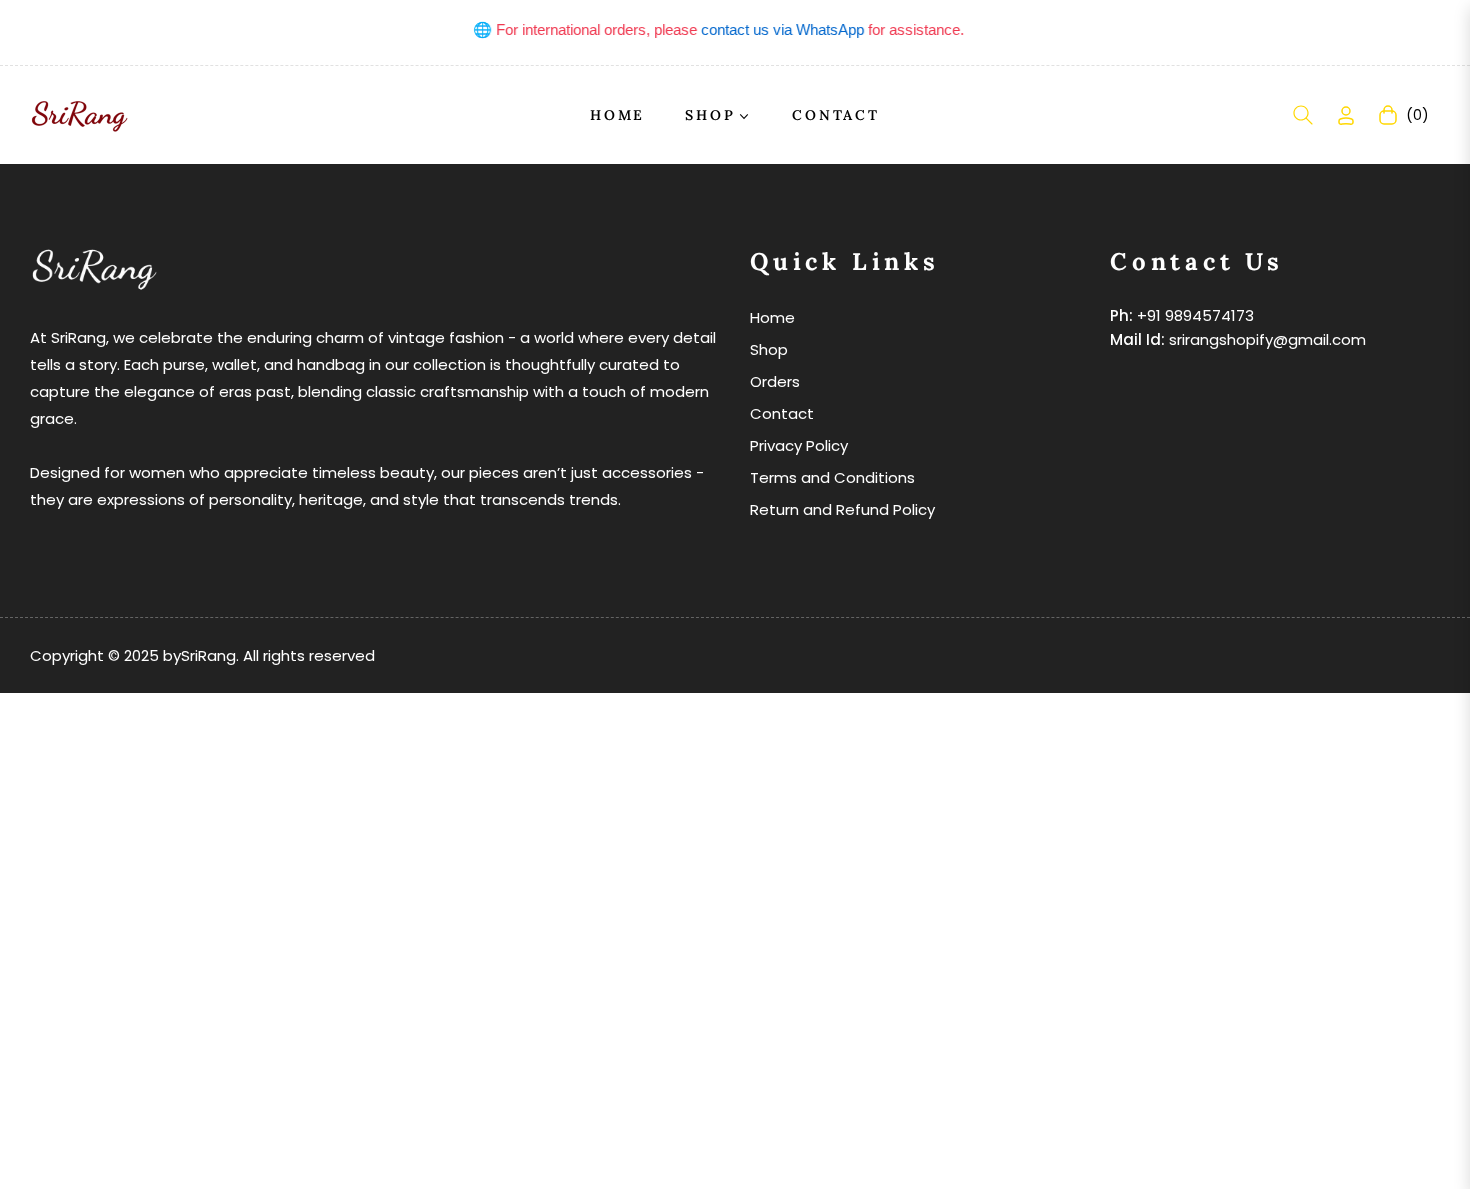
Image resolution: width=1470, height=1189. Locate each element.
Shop (769, 349)
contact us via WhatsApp (772, 29)
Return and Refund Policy (842, 509)
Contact (782, 413)
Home (772, 317)
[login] (1346, 115)
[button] (1303, 115)
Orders (775, 381)
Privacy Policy (799, 445)
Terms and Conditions (832, 477)
